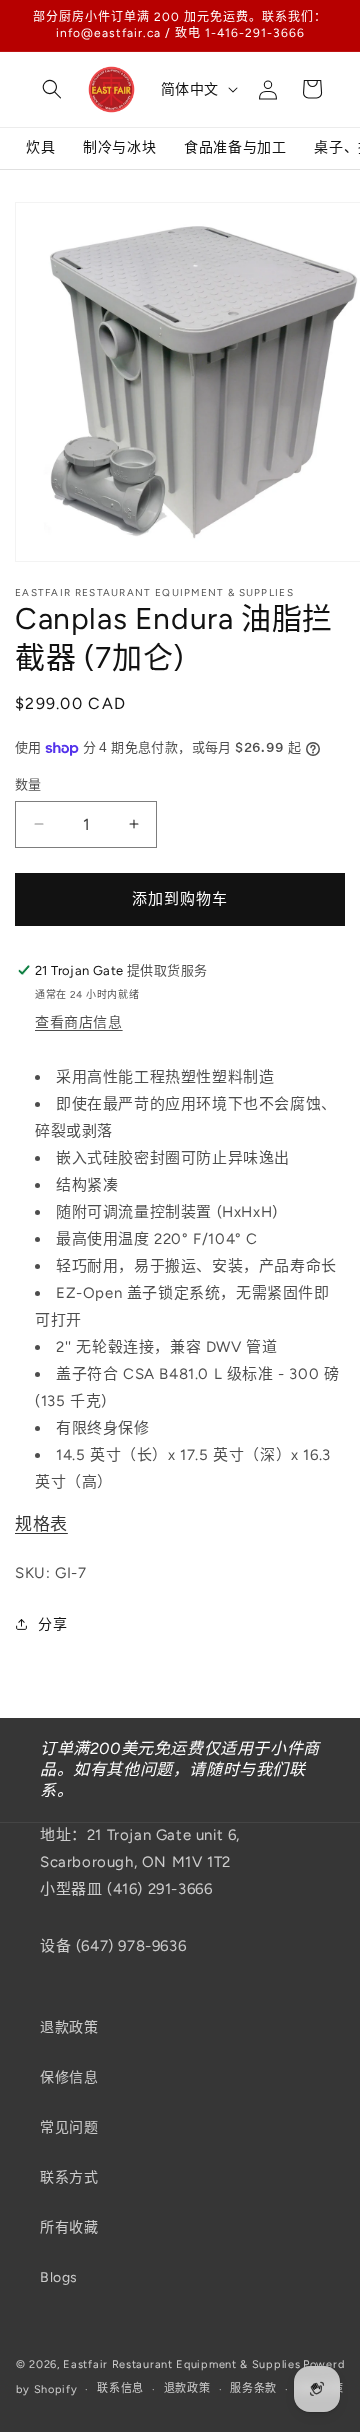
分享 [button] (52, 1624)
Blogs (59, 2277)
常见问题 (69, 2127)
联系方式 (69, 2177)
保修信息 (69, 2077)
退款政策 (69, 2027)
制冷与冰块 (119, 147)
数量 (28, 784)
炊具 (40, 147)
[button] (52, 89)
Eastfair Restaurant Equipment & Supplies (181, 2364)
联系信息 (120, 2388)
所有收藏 (69, 2227)
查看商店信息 (79, 1022)
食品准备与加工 (235, 147)
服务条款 (253, 2388)
